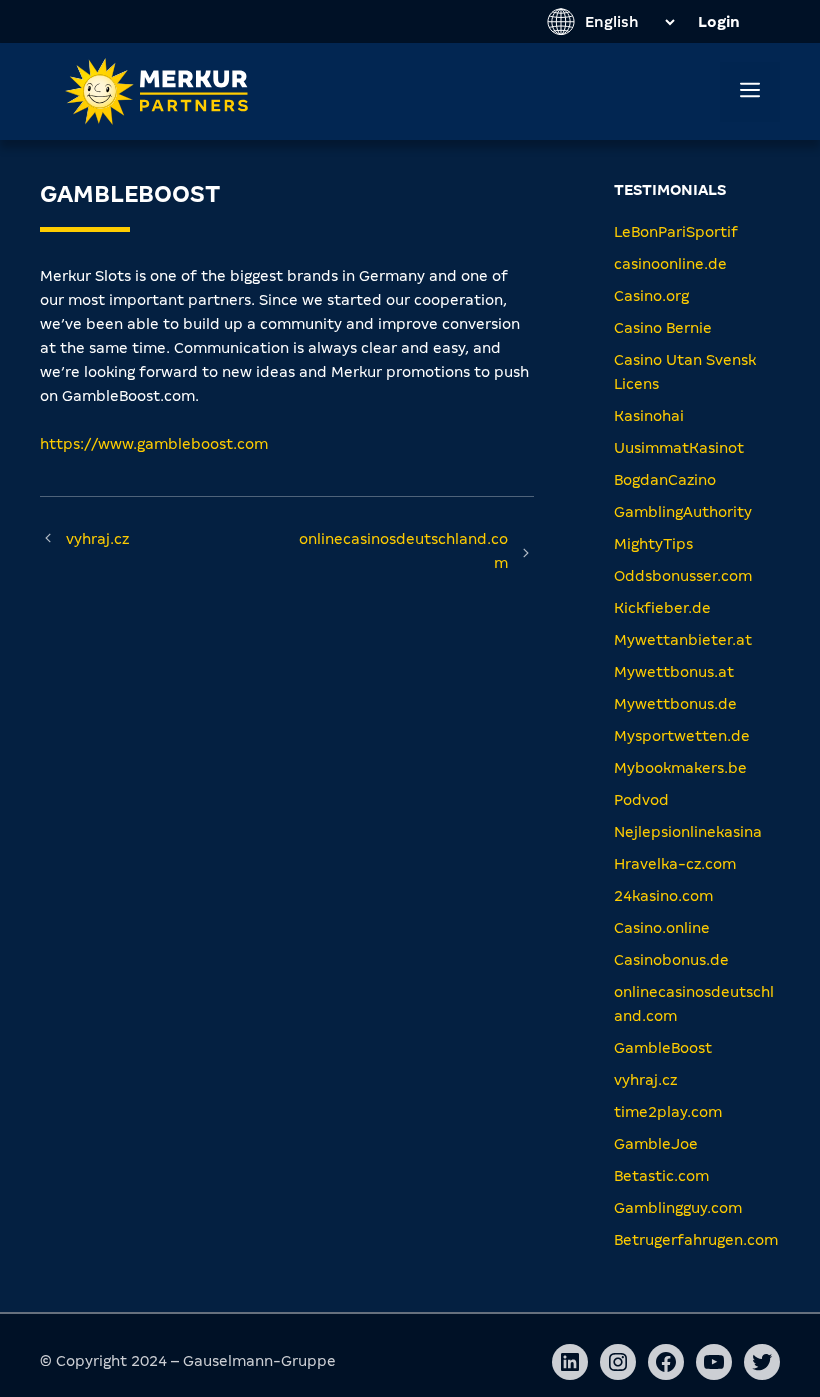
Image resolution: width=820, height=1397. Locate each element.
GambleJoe (656, 1144)
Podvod (641, 800)
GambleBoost (663, 1048)
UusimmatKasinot (679, 448)
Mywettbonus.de (675, 704)
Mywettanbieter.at (683, 640)
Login (719, 22)
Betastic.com (661, 1176)
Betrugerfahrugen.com (696, 1240)
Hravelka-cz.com (675, 864)
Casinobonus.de (671, 960)
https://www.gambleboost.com (154, 444)
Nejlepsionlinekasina (688, 832)
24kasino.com (663, 896)
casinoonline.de (670, 264)
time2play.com (668, 1112)
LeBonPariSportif (676, 232)
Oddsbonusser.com (683, 576)
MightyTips (653, 544)
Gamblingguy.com (678, 1208)
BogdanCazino (665, 480)
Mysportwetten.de (682, 736)
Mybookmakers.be (680, 768)
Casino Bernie (663, 328)
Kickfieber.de (662, 608)
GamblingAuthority (683, 512)
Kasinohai (649, 416)
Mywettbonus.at (674, 672)
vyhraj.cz (97, 539)
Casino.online (662, 928)
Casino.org (651, 296)
